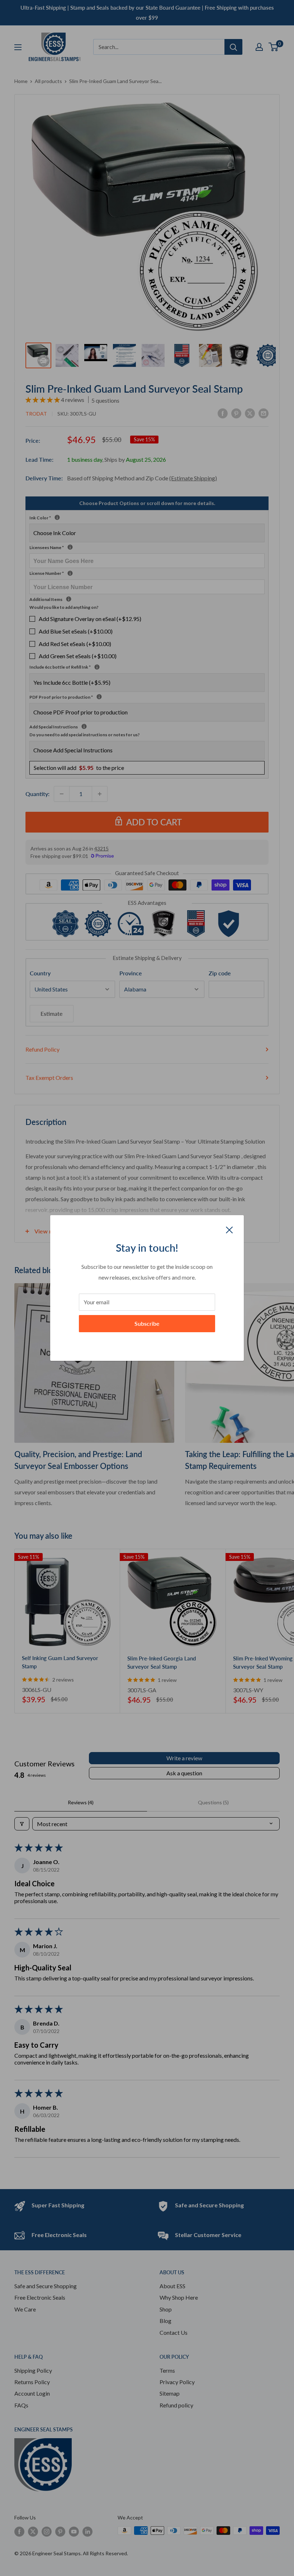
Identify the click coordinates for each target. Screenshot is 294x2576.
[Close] (229, 1229)
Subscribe (147, 1323)
